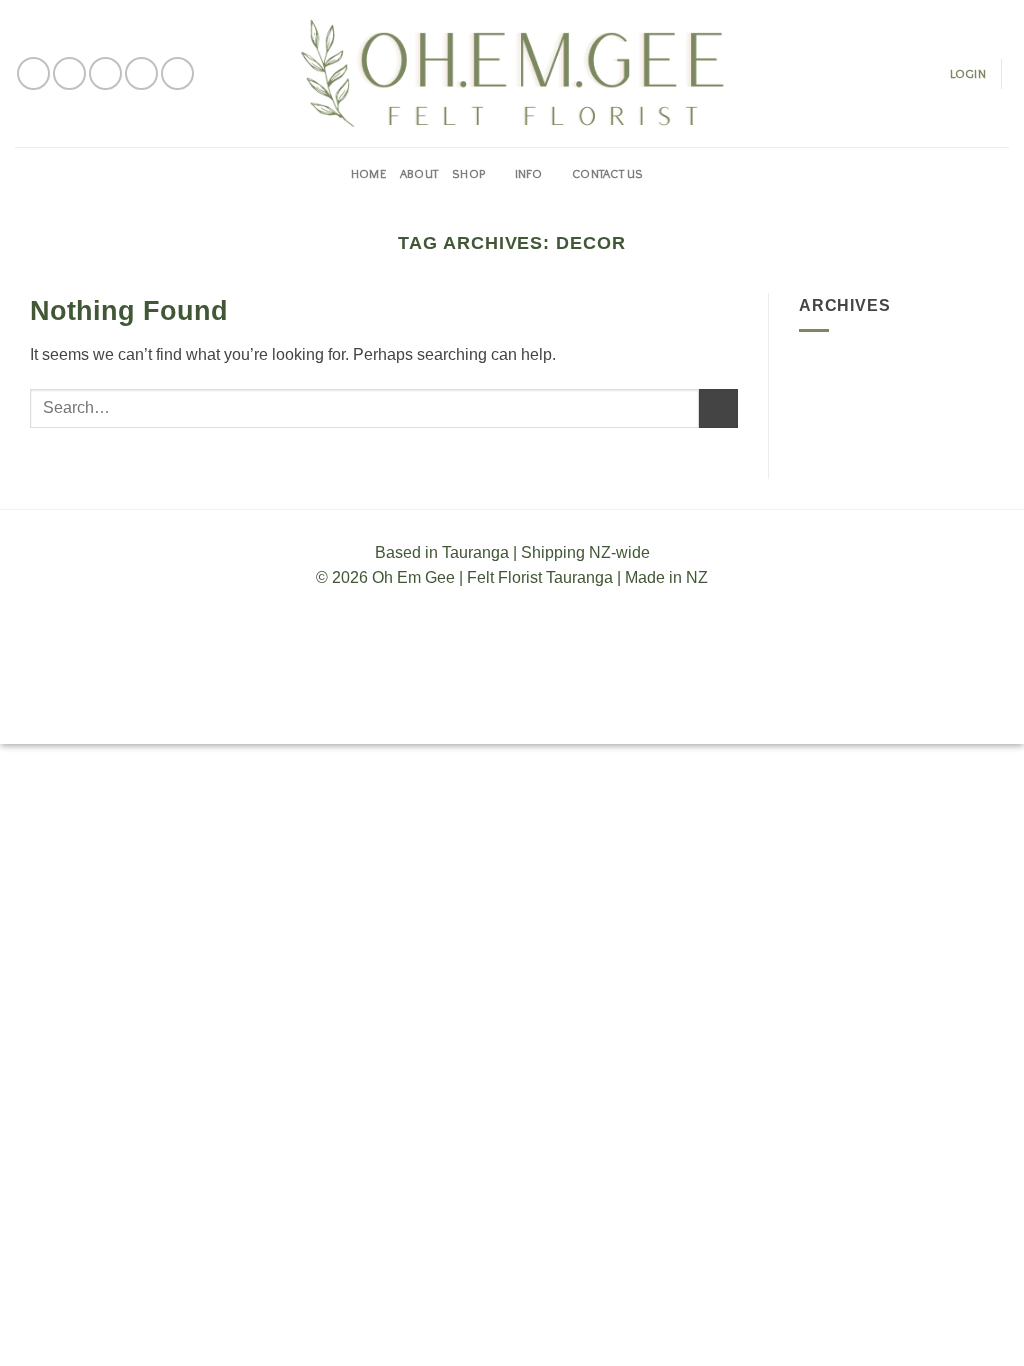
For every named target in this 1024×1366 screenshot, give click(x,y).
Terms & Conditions (399, 712)
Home (368, 173)
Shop (468, 173)
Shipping (514, 712)
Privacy (587, 712)
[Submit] (718, 408)
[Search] (665, 174)
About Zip (662, 712)
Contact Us (608, 173)
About (419, 173)
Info (529, 173)
